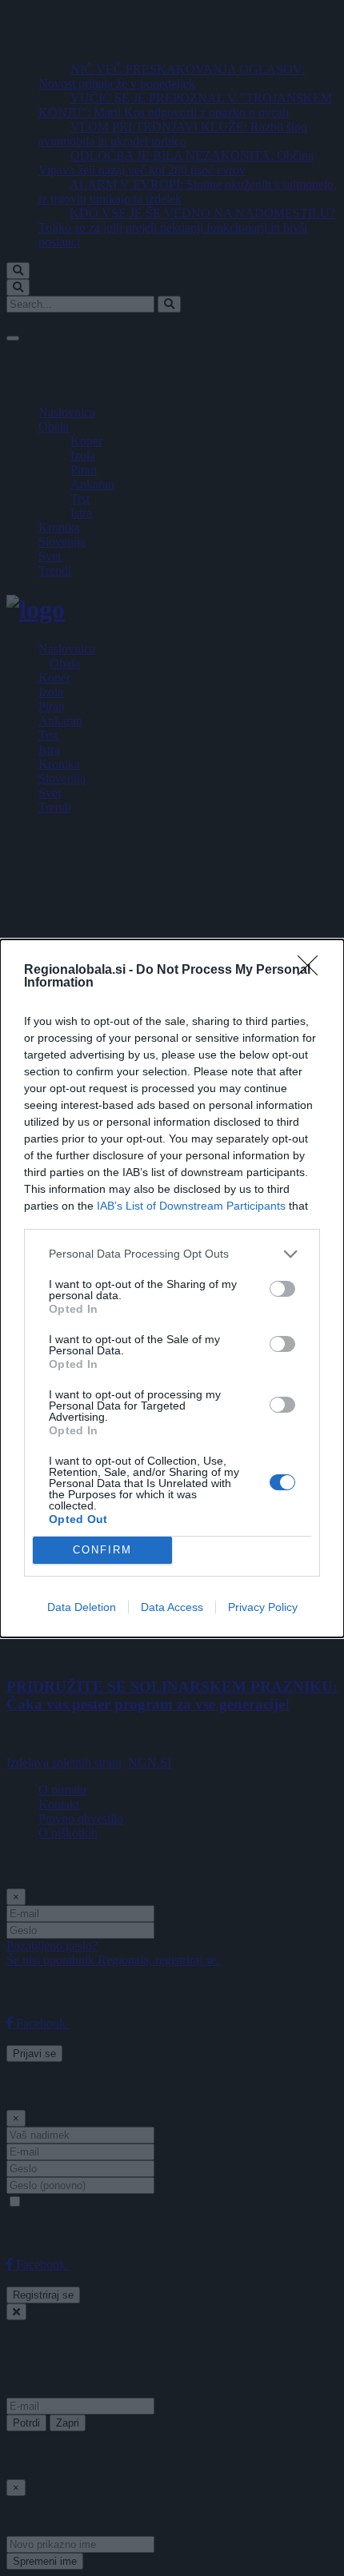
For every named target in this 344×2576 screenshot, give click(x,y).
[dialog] (172, 1288)
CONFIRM (102, 1550)
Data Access (172, 1607)
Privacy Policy (263, 1607)
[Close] (313, 971)
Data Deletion (82, 1607)
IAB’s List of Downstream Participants (191, 1206)
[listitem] (172, 1254)
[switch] (282, 1289)
